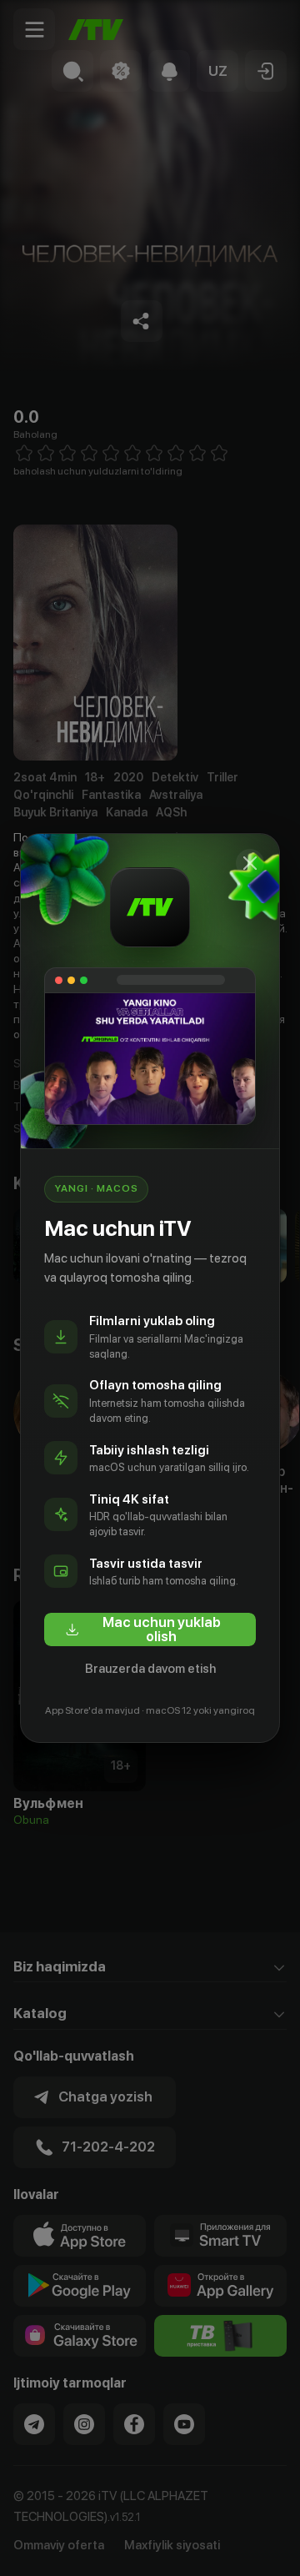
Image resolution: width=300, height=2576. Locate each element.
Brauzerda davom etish (150, 1669)
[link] (150, 1629)
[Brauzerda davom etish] (250, 863)
